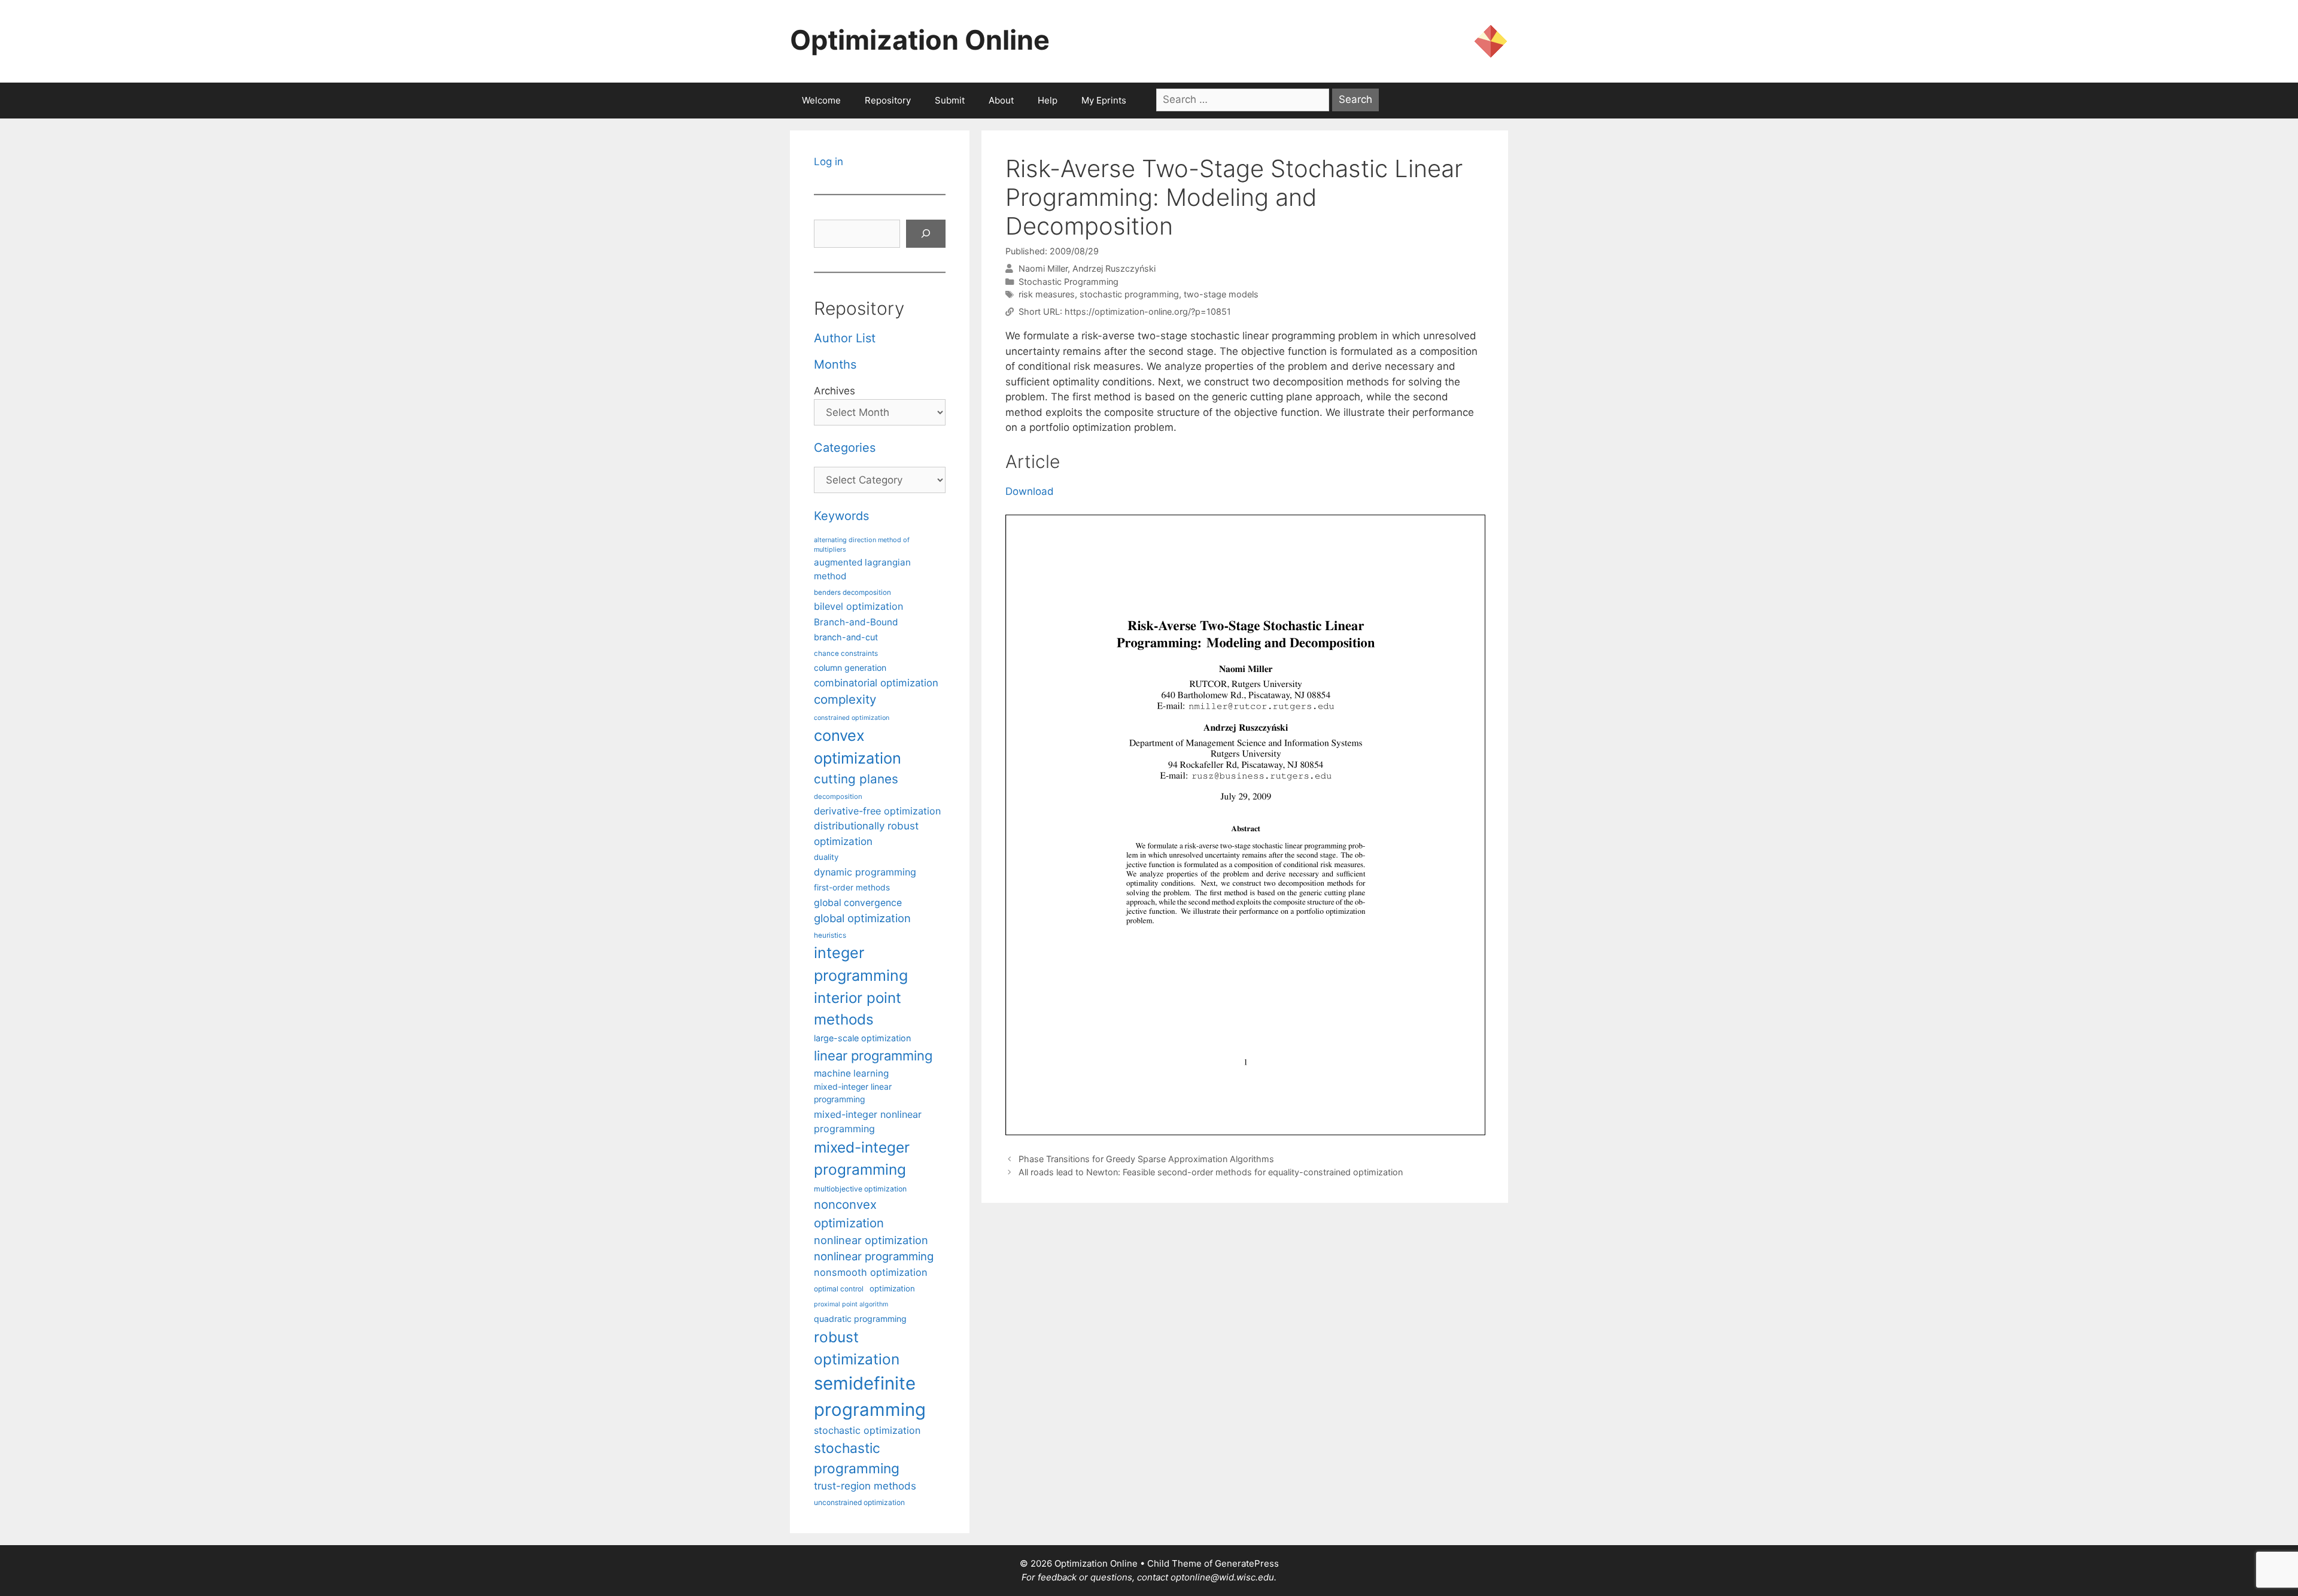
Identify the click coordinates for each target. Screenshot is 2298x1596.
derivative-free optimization (877, 811)
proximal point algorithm (851, 1304)
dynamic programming (865, 872)
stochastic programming (1129, 294)
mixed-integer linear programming (853, 1093)
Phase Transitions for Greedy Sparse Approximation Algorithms (1146, 1159)
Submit (950, 100)
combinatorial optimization (876, 683)
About (1001, 100)
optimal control (839, 1289)
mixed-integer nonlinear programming (868, 1121)
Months (835, 364)
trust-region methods (865, 1486)
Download (1030, 491)
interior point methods (858, 1009)
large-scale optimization (862, 1038)
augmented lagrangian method (862, 569)
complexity (845, 699)
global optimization (862, 918)
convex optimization (858, 747)
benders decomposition (852, 592)
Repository (888, 100)
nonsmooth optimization (871, 1272)
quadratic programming (860, 1319)
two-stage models (1221, 294)
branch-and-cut (846, 637)
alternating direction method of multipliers (862, 545)
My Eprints (1104, 100)
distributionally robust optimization (866, 833)
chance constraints (846, 653)
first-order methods (852, 887)
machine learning (851, 1073)
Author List (845, 338)
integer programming (861, 964)
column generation (850, 668)
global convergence (858, 903)
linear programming (873, 1056)
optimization (892, 1288)
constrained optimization (852, 718)
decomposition (838, 797)
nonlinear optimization (871, 1240)
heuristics (830, 935)
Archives (835, 391)
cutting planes (856, 779)
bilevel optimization (858, 606)
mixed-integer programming (862, 1158)
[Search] (926, 234)
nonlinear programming (874, 1256)
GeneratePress (1247, 1563)
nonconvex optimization (849, 1213)
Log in (829, 162)
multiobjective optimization (860, 1189)
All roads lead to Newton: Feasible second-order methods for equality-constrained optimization (1211, 1172)
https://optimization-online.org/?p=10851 (1148, 311)
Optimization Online (920, 40)
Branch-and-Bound (856, 622)
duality (826, 857)
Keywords (841, 516)
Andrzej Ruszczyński (1114, 268)
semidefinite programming (870, 1396)
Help (1048, 100)
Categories (845, 448)
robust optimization (857, 1348)
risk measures (1047, 294)
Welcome (821, 100)
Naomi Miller (1043, 268)
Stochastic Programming (1069, 282)
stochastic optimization (867, 1430)
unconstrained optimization (859, 1502)
